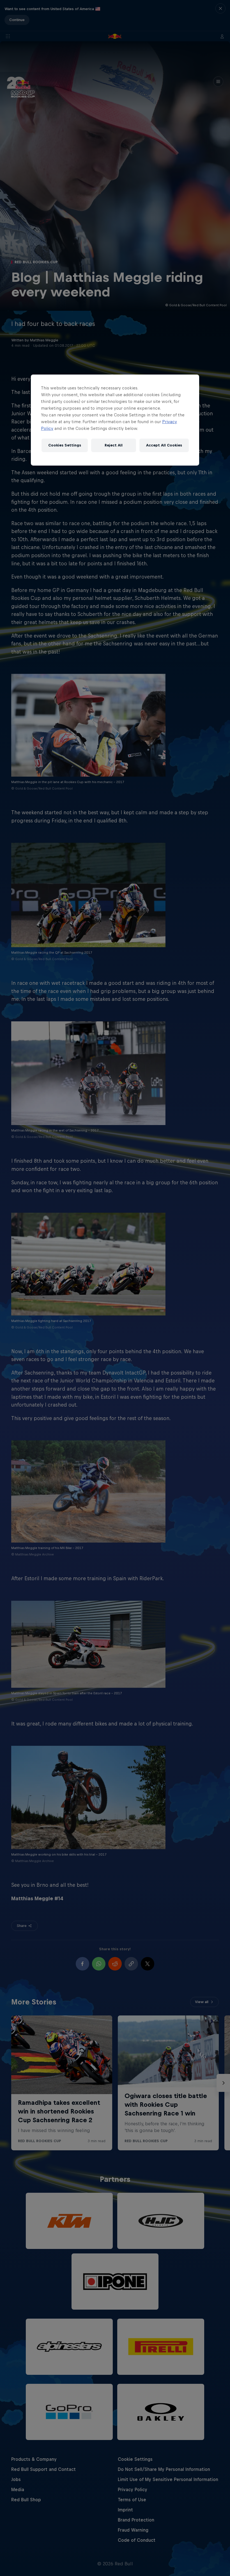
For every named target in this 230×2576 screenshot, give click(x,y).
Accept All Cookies (164, 445)
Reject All (114, 445)
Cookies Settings (65, 445)
